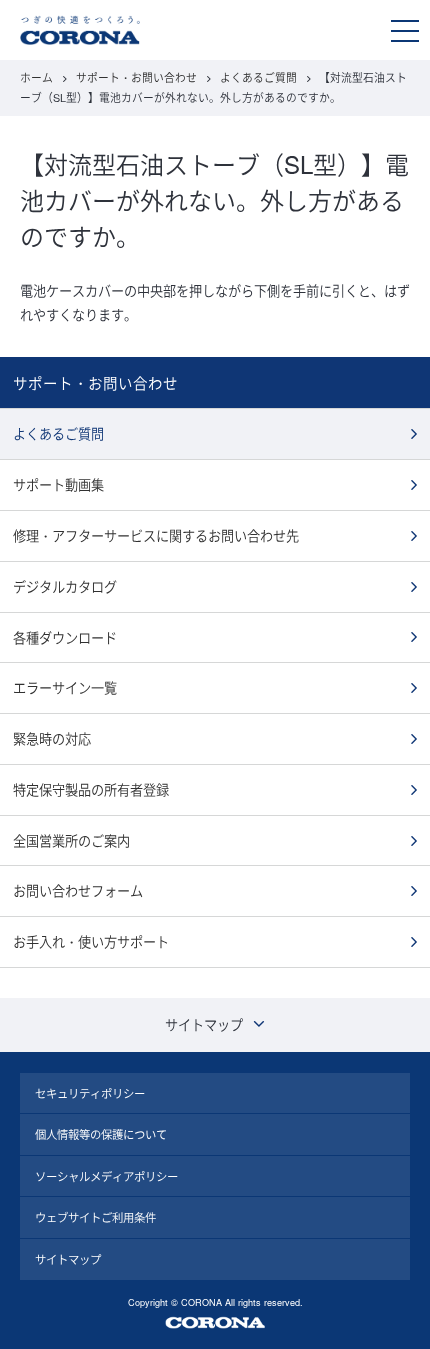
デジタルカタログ (65, 586)
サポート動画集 (58, 484)
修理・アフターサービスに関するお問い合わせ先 (156, 535)
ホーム (36, 77)
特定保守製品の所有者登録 (91, 789)
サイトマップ (68, 1259)
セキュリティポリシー (90, 1093)
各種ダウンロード (65, 637)
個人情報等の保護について (101, 1134)
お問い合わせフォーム (78, 890)
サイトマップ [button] (204, 1024)
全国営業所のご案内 (71, 840)
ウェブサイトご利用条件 (95, 1217)
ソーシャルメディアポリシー (106, 1176)
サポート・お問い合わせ (136, 77)
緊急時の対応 (52, 738)
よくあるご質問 (258, 77)
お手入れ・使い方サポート (91, 941)
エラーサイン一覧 (65, 687)
